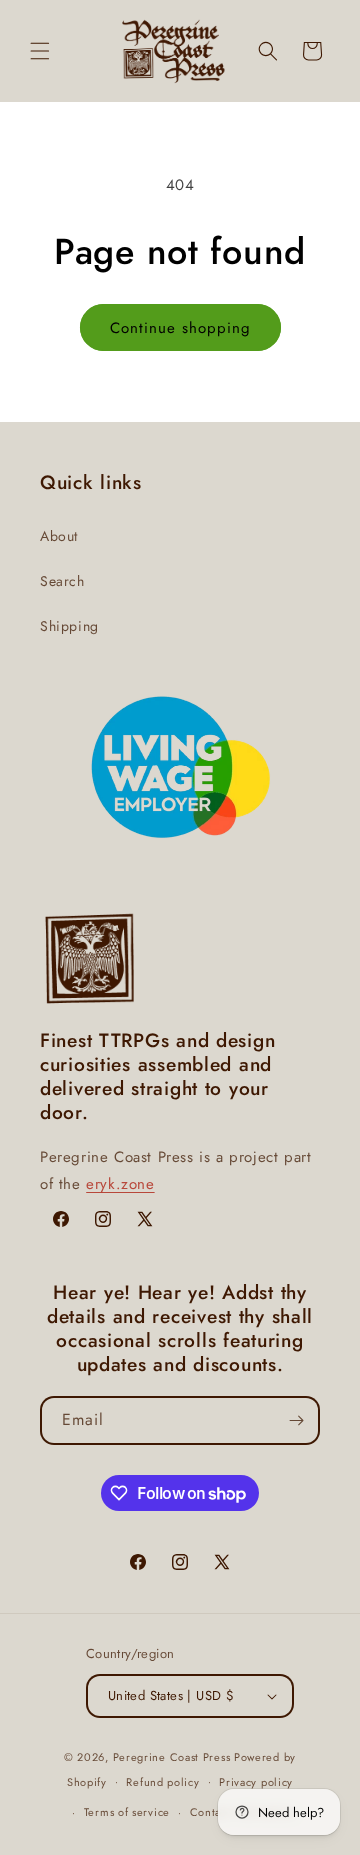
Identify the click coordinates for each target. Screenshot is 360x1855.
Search (62, 581)
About (59, 536)
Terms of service (127, 1812)
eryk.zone (120, 1184)
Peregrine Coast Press (172, 1757)
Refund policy (162, 1782)
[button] (40, 51)
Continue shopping (180, 328)
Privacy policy (256, 1782)
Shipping (69, 626)
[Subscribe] (296, 1420)
